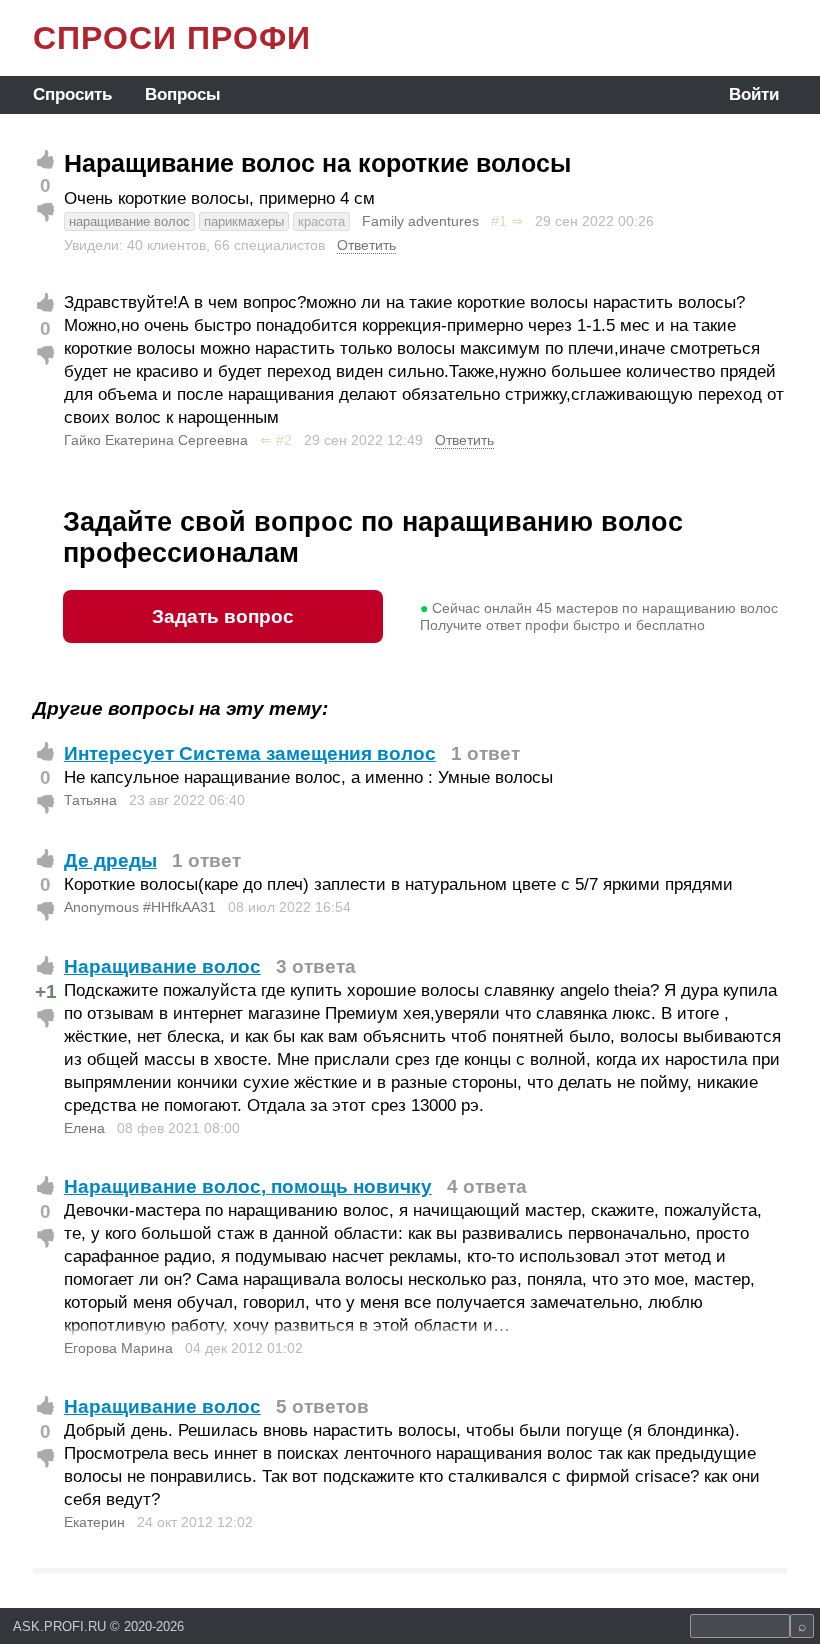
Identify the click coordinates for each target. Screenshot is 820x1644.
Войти (754, 94)
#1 (499, 221)
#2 (284, 440)
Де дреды (110, 860)
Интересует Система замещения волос (250, 753)
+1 (46, 991)
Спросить (72, 94)
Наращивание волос (162, 966)
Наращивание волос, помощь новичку (248, 1186)
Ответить (366, 245)
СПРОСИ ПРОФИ (172, 38)
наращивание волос (129, 221)
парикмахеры (244, 221)
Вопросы (183, 94)
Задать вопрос (223, 616)
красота (321, 221)
